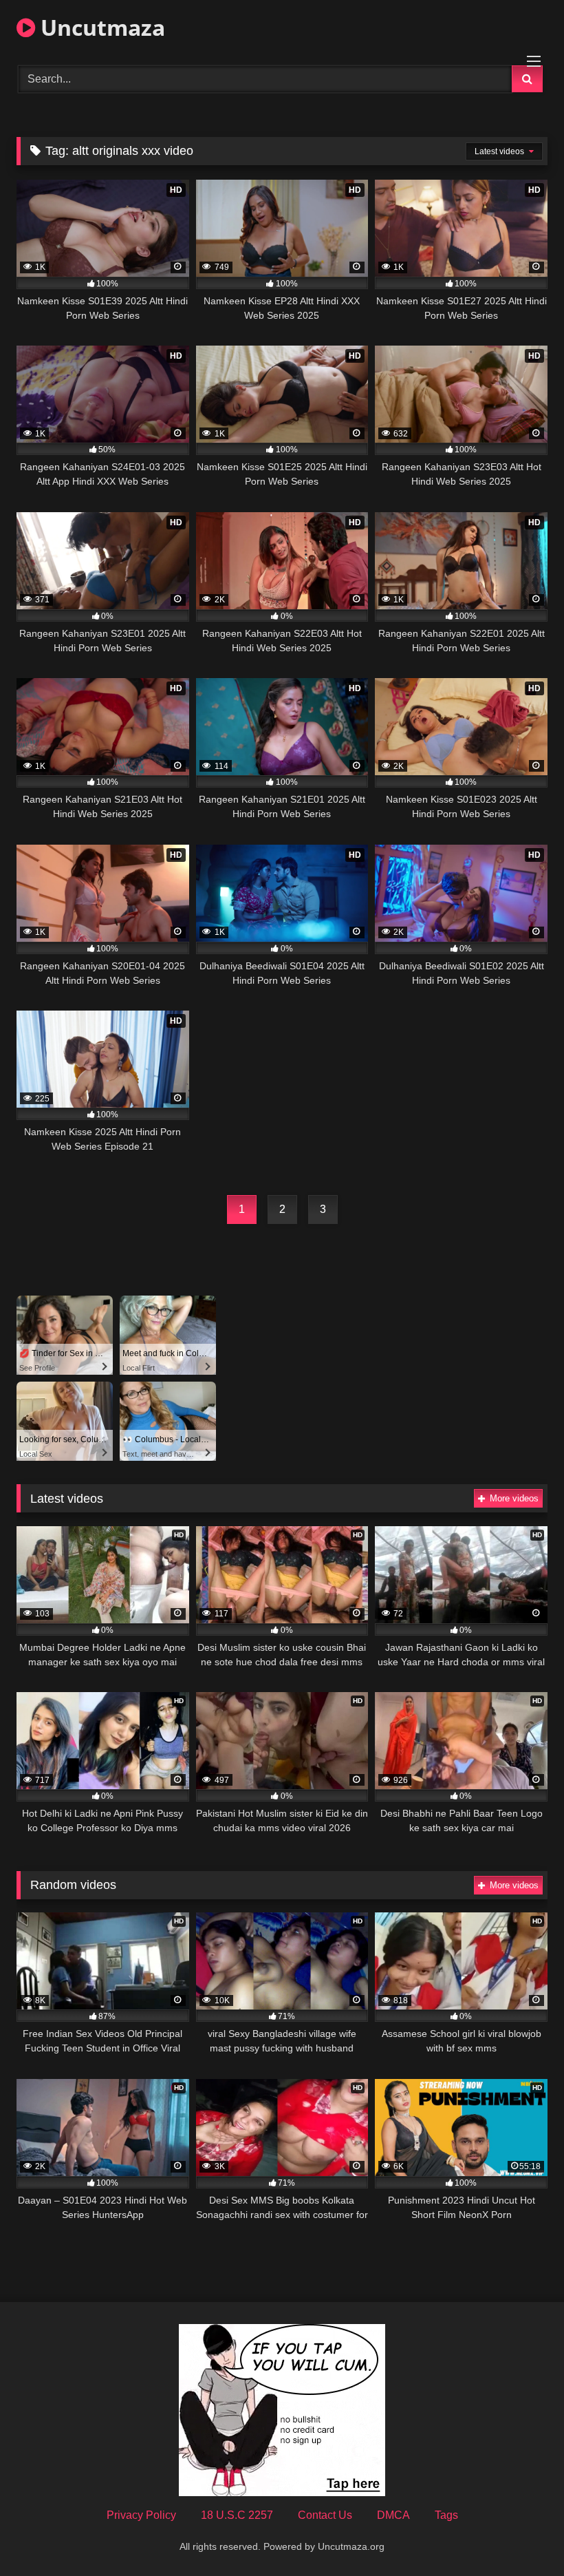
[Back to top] (521, 2535)
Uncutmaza (100, 27)
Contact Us (325, 2515)
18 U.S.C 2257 (237, 2515)
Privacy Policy (141, 2515)
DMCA (393, 2515)
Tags (446, 2515)
